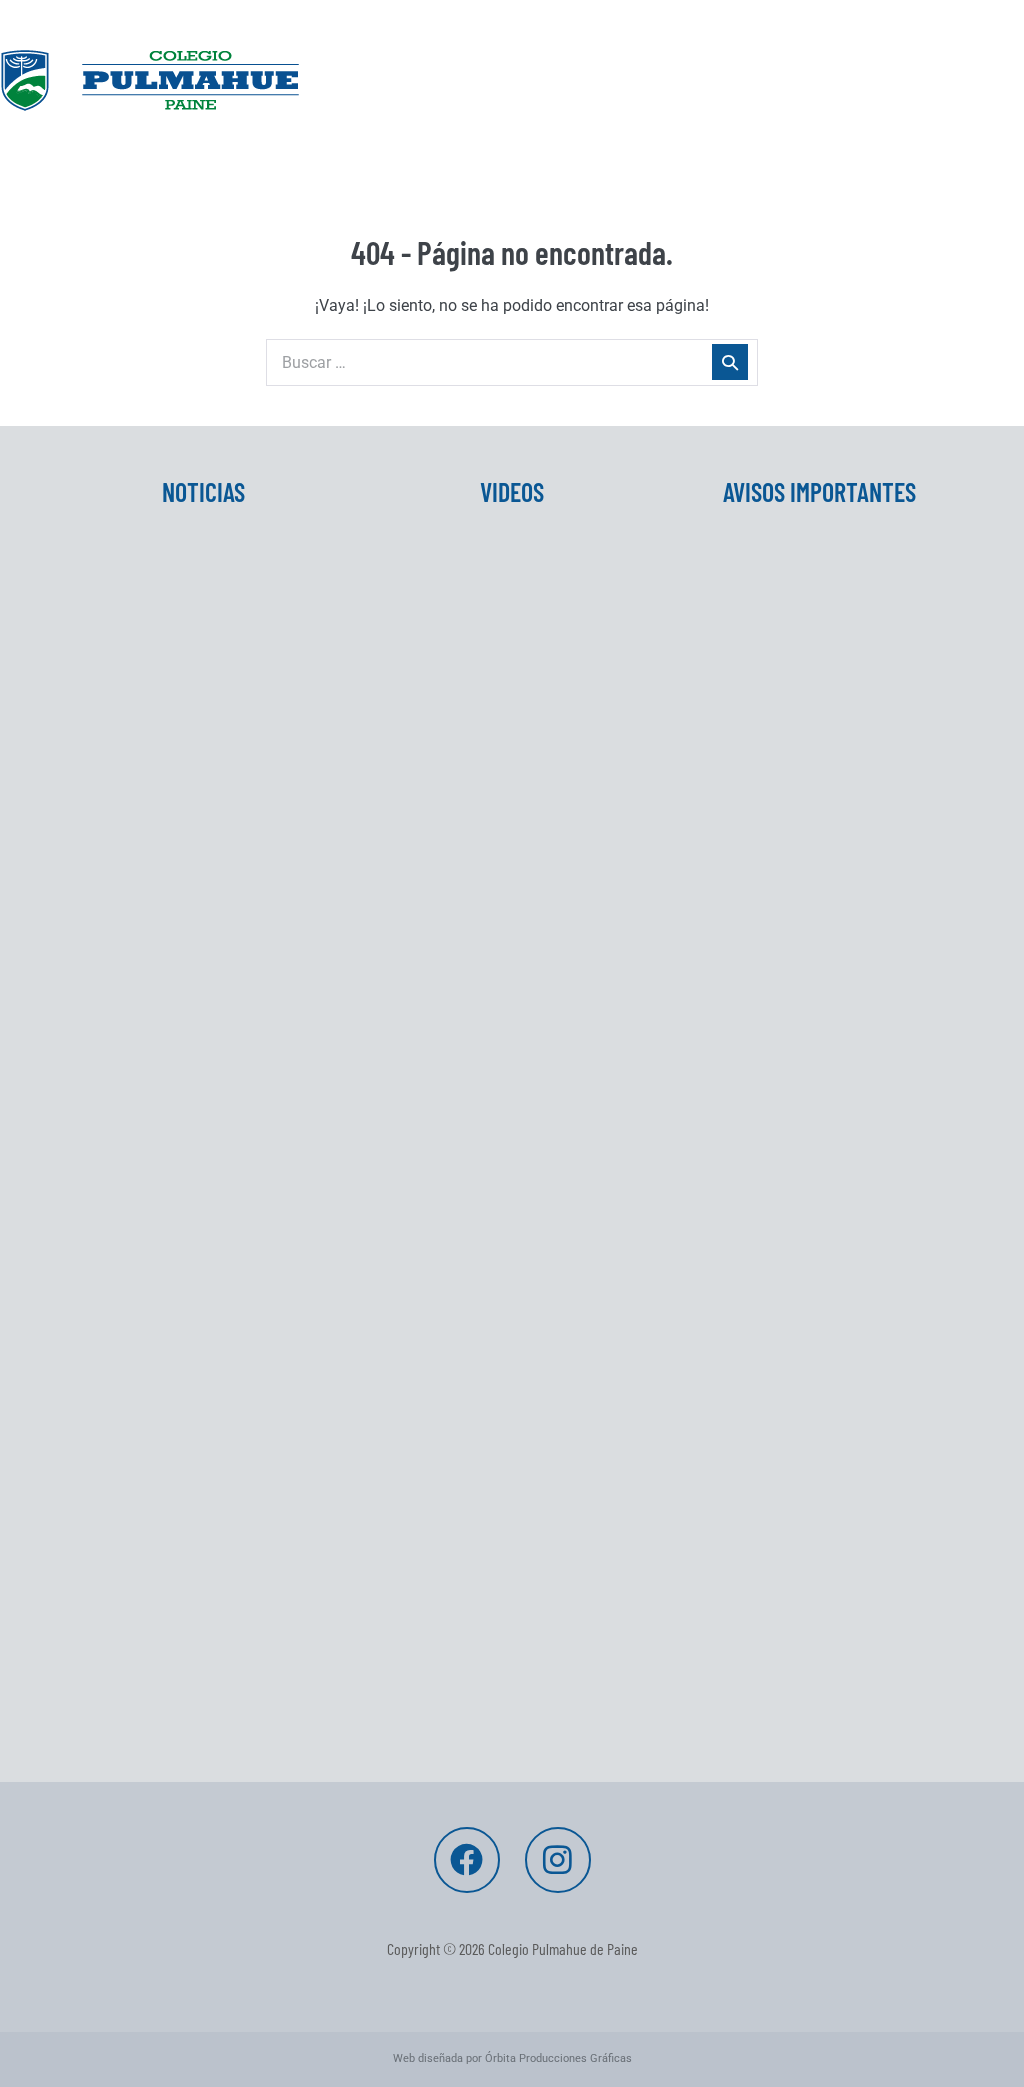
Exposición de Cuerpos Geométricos (475, 876)
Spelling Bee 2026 (146, 1002)
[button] (512, 164)
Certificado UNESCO (154, 939)
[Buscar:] (512, 362)
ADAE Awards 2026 (150, 1626)
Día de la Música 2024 (469, 775)
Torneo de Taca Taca (157, 713)
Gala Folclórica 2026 (771, 663)
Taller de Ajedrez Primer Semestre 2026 (170, 1103)
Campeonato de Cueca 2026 (800, 725)
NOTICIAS (203, 491)
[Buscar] (730, 362)
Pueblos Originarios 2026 (175, 1401)
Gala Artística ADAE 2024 (481, 713)
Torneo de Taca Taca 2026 (794, 600)
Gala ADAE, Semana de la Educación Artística (787, 938)
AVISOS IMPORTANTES (819, 491)
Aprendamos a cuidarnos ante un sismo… (194, 1727)
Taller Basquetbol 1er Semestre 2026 (196, 1328)
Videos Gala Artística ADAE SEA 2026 (504, 640)
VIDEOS (512, 491)
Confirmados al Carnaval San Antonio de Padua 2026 (804, 826)
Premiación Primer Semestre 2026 (189, 1215)
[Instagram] (558, 1860)
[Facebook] (467, 1860)
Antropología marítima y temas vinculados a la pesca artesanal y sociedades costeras (199, 1540)
